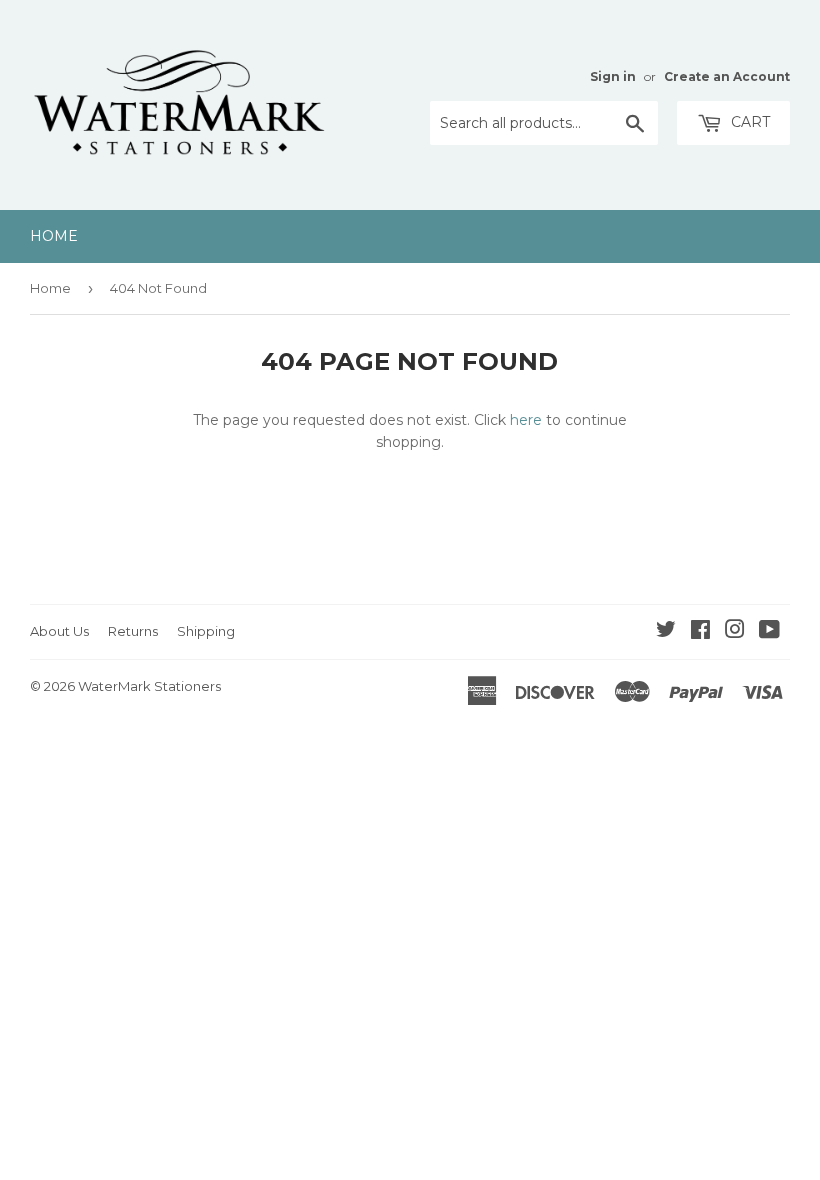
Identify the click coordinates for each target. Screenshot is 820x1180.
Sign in (613, 76)
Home (54, 236)
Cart (748, 122)
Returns (133, 631)
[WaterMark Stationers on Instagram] (735, 632)
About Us (59, 631)
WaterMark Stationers (149, 686)
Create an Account (727, 76)
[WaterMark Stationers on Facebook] (700, 632)
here (526, 420)
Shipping (206, 631)
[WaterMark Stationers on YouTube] (769, 632)
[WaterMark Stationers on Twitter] (666, 632)
